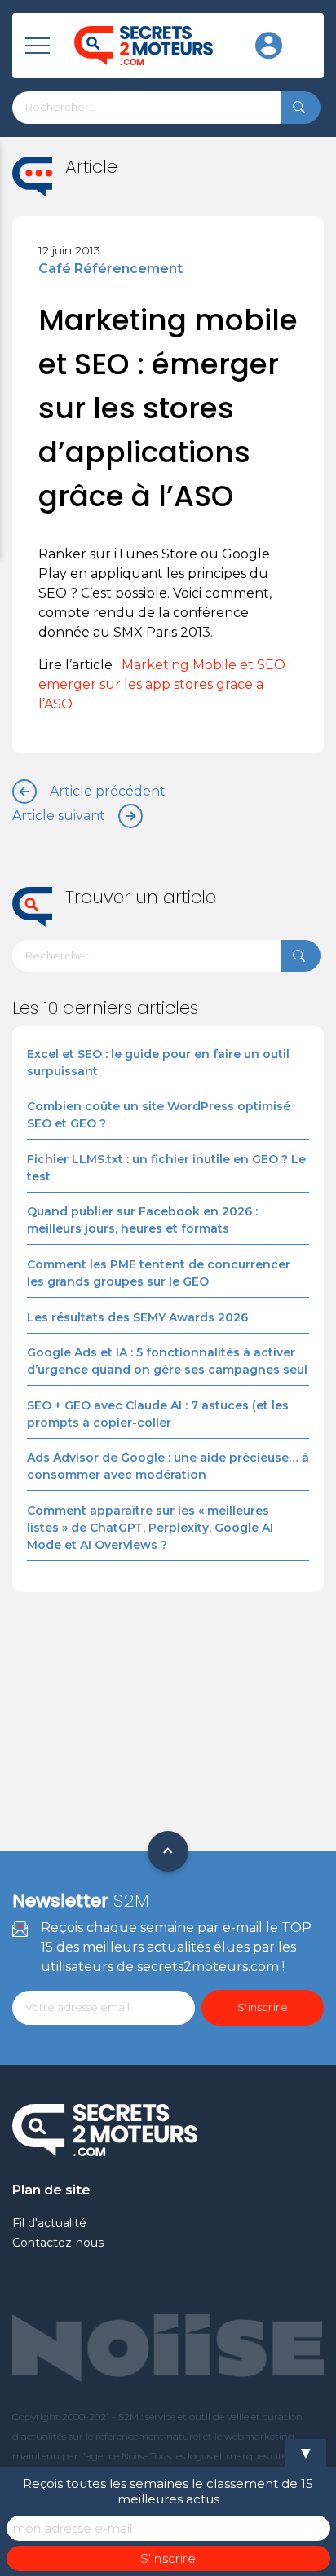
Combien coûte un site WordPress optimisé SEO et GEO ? (159, 1115)
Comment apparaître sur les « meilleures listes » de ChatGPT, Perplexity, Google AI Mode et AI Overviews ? (150, 1528)
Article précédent (108, 791)
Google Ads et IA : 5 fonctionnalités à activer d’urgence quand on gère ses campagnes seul (167, 1361)
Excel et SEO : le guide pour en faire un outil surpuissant (158, 1063)
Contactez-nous (58, 2243)
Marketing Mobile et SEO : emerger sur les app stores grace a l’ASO (165, 684)
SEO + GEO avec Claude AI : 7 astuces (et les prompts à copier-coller (158, 1414)
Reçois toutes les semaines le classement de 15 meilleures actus (168, 2491)
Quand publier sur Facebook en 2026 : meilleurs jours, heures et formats (142, 1220)
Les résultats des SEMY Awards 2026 (137, 1317)
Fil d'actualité (49, 2223)
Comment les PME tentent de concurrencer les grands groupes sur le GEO (159, 1273)
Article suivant (59, 816)
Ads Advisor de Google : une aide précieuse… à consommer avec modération (168, 1466)
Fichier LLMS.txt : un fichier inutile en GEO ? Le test (166, 1168)
